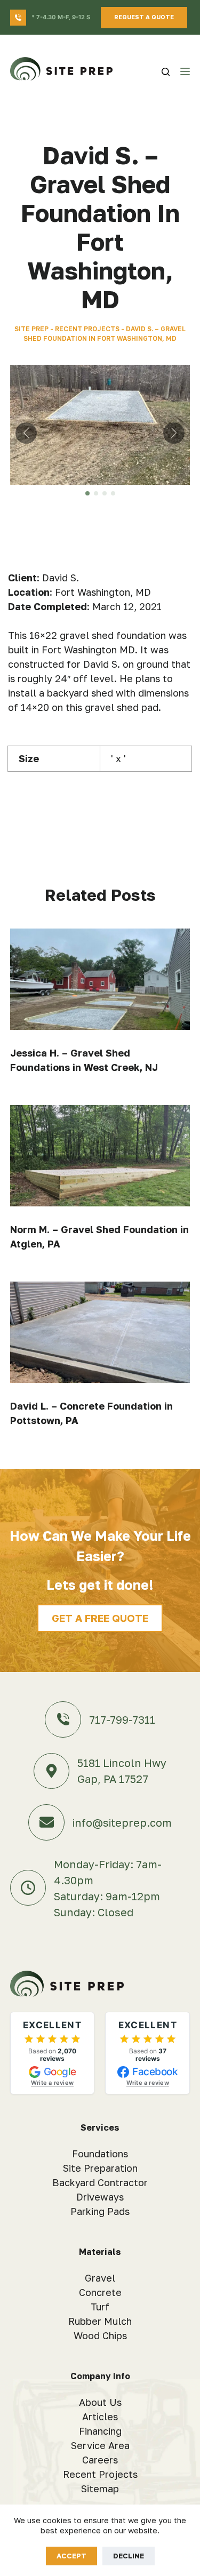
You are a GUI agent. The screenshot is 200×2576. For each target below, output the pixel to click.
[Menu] (185, 71)
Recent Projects (87, 329)
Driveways (100, 2197)
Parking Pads (100, 2211)
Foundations (100, 2154)
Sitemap (100, 2489)
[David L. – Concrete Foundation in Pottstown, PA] (100, 1332)
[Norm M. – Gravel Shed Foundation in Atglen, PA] (100, 1156)
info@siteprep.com (122, 1822)
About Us (100, 2402)
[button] (87, 493)
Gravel (100, 2278)
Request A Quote (144, 17)
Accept (71, 2556)
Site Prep (31, 329)
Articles (100, 2417)
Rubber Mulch (100, 2321)
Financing (100, 2431)
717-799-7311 (122, 1719)
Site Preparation (100, 2168)
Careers (100, 2460)
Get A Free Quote (100, 1618)
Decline (129, 2556)
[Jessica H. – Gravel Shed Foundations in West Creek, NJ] (100, 979)
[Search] (166, 72)
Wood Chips (100, 2335)
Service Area (100, 2445)
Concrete (100, 2292)
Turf (100, 2307)
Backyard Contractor (100, 2182)
